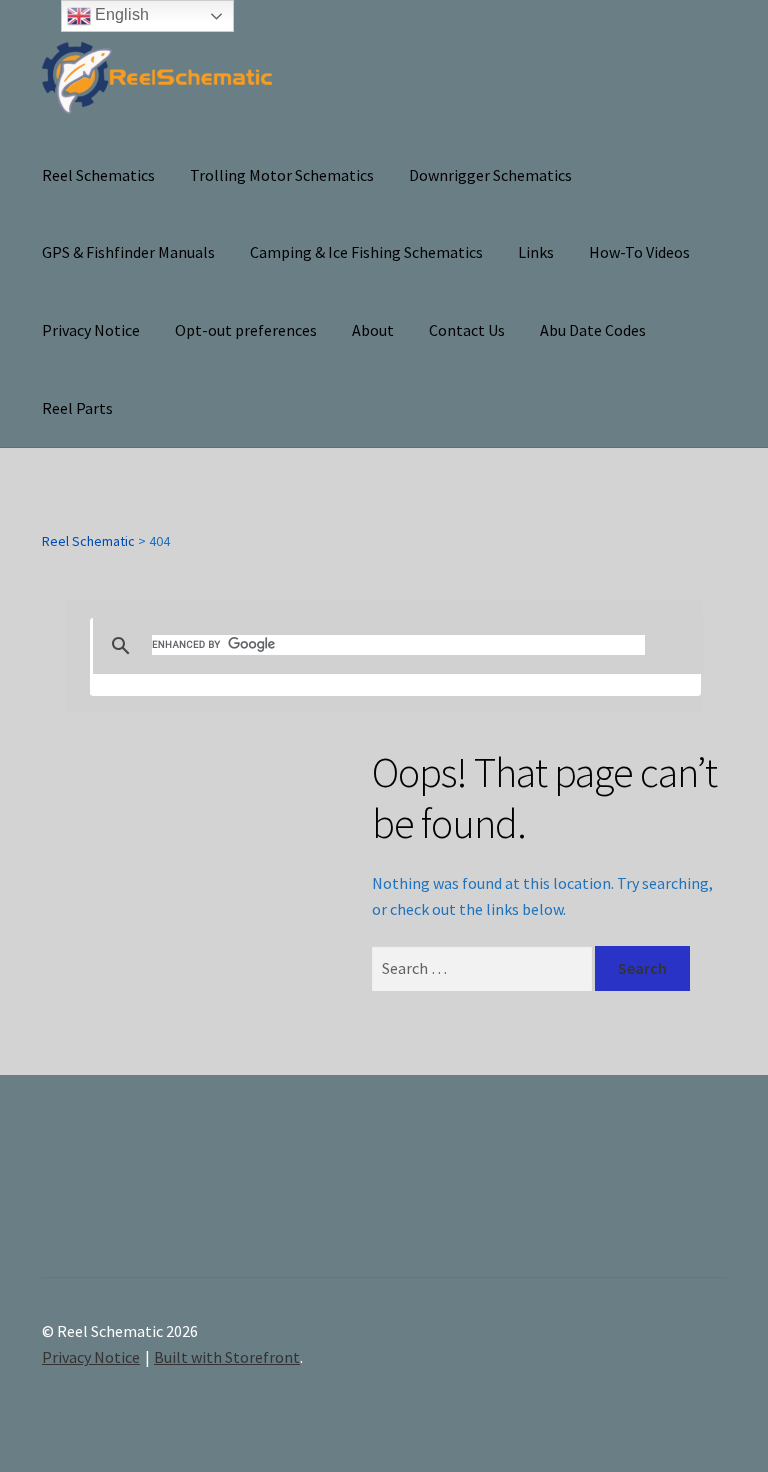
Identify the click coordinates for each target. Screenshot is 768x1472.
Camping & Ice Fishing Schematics (366, 252)
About (373, 330)
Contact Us (467, 330)
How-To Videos (639, 252)
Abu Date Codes (593, 330)
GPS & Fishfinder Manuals (128, 252)
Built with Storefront (227, 1357)
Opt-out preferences (246, 330)
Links (536, 252)
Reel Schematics (98, 175)
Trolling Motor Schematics (282, 175)
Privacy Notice (91, 330)
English (120, 14)
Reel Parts (77, 408)
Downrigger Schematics (490, 175)
